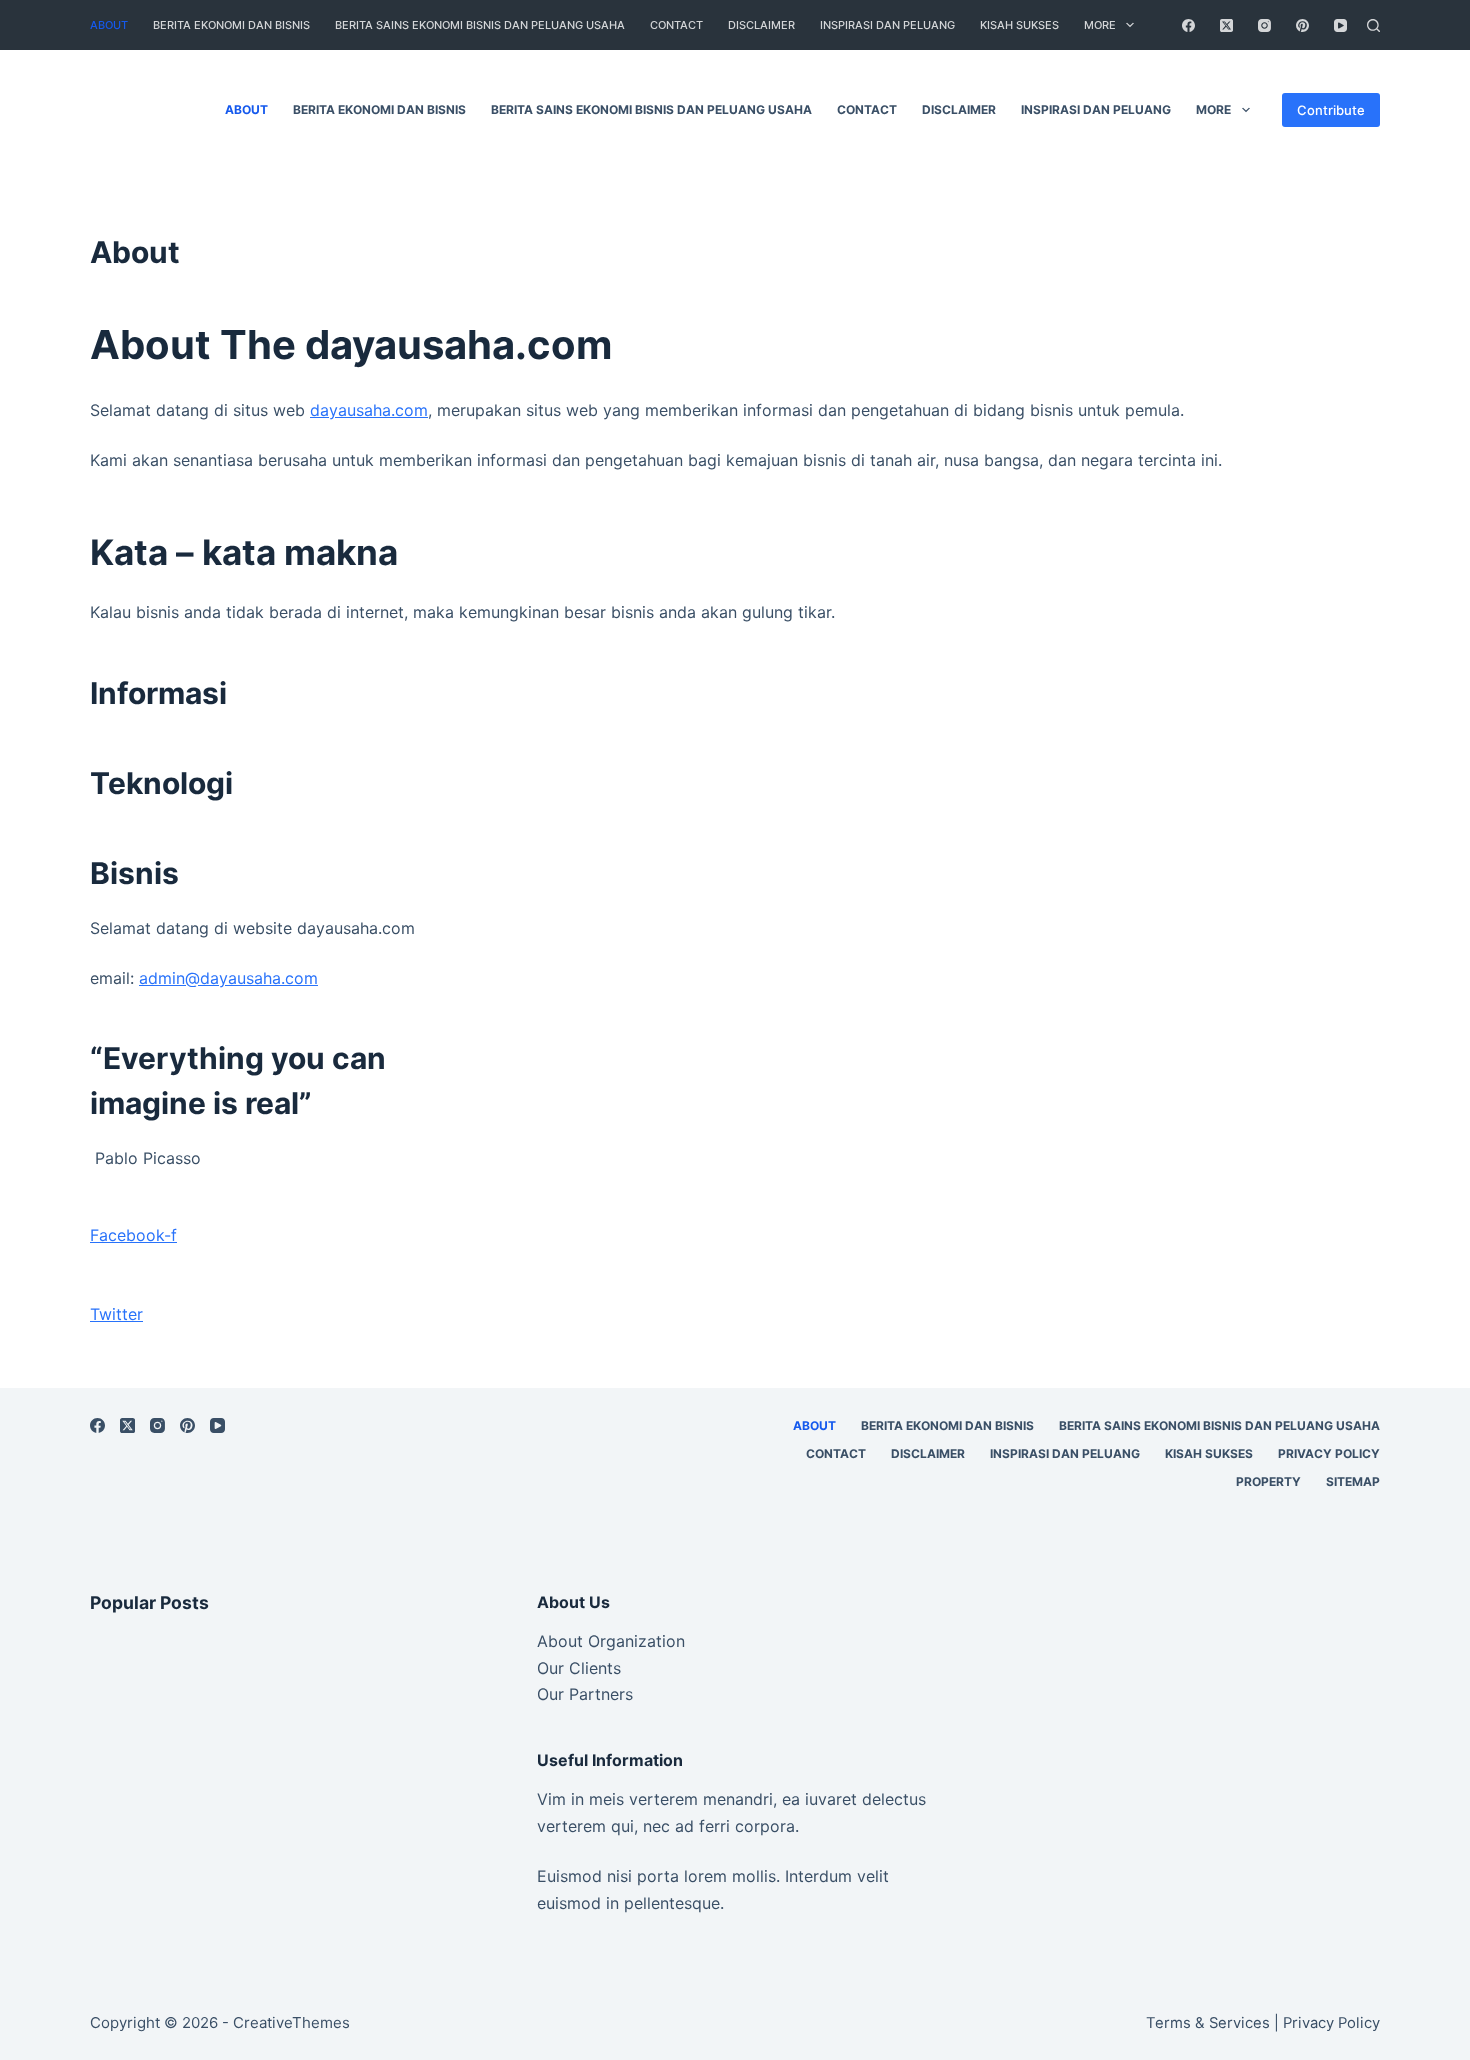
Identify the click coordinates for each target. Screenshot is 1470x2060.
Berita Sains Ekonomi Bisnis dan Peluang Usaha (480, 25)
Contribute (1331, 110)
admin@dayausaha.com (228, 978)
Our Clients (579, 1668)
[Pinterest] (1302, 25)
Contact (676, 25)
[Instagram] (1264, 25)
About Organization (611, 1641)
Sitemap (1353, 1481)
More (1100, 25)
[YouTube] (1340, 25)
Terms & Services (1208, 2023)
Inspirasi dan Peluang (887, 25)
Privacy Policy (1329, 1453)
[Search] (1373, 25)
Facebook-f (133, 1235)
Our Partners (585, 1694)
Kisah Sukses (1019, 25)
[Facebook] (1188, 25)
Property (1268, 1481)
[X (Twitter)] (1226, 25)
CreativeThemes (291, 2022)
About (109, 25)
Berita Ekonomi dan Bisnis (231, 25)
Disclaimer (761, 25)
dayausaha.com (369, 410)
